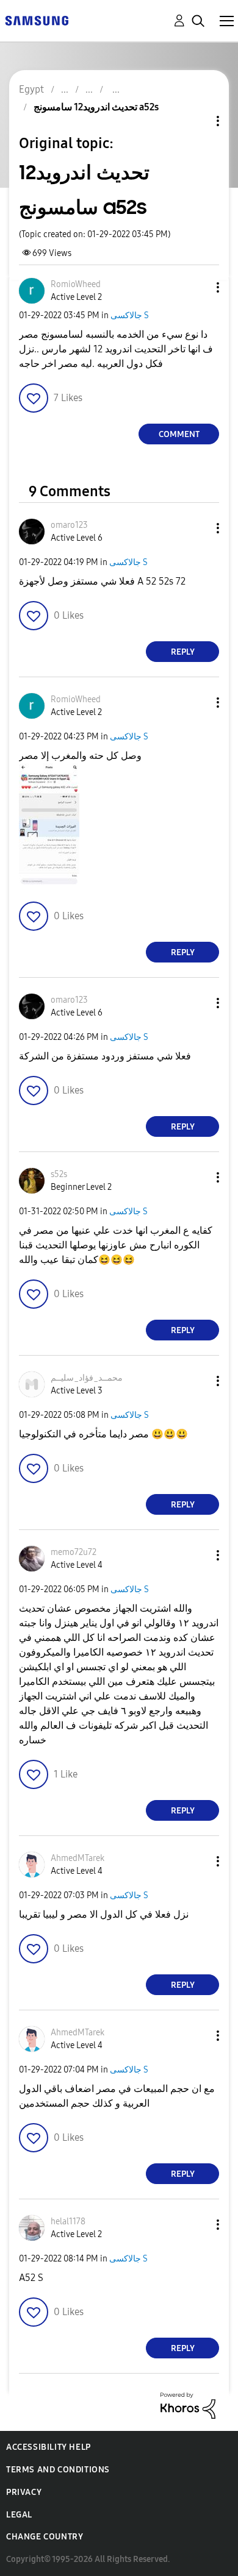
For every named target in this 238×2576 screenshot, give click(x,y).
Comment (179, 434)
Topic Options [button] (197, 121)
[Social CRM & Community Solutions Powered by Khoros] (188, 2405)
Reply (183, 652)
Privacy (24, 2492)
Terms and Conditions (58, 2470)
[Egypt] (37, 20)
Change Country (45, 2537)
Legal (19, 2515)
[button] (198, 287)
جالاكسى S (130, 315)
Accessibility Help (49, 2447)
